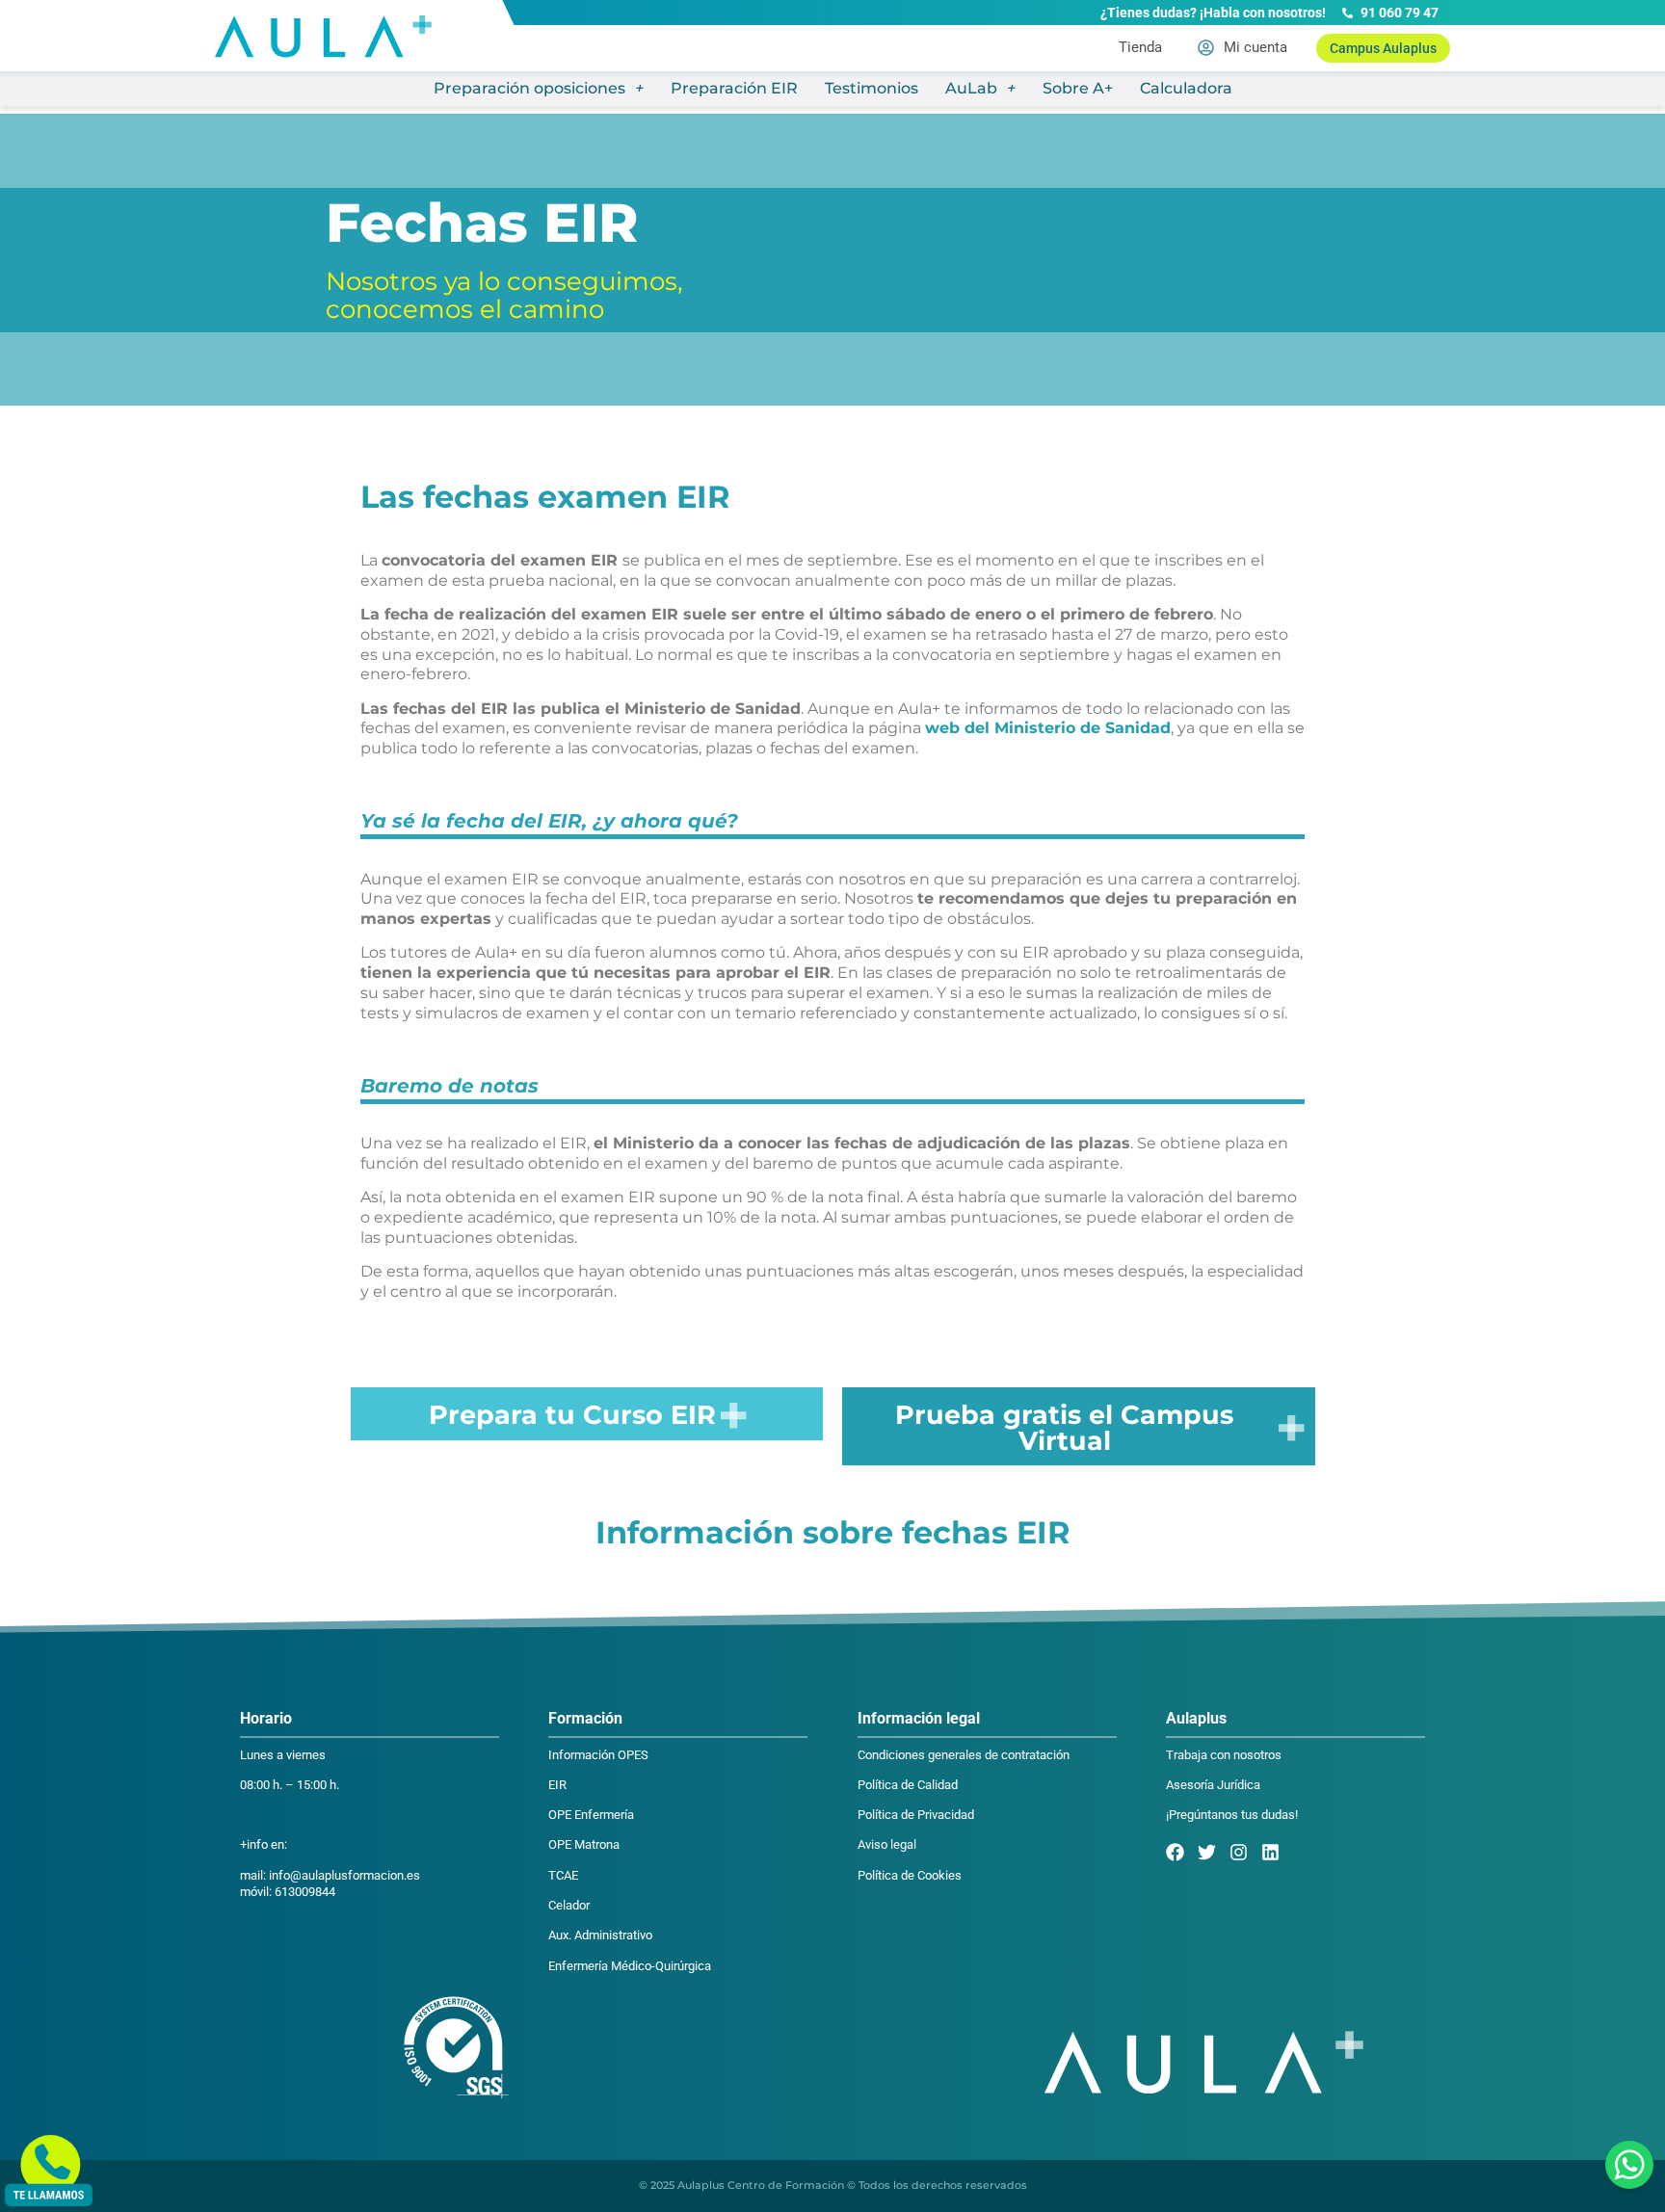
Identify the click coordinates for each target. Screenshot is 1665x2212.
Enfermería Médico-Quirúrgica (630, 1966)
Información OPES (598, 1755)
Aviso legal (887, 1844)
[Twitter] (1207, 1852)
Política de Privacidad (916, 1815)
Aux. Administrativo (600, 1935)
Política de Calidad (908, 1785)
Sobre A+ (1078, 88)
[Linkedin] (1270, 1852)
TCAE (563, 1875)
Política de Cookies (910, 1875)
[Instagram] (1239, 1852)
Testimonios (872, 88)
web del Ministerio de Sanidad (1048, 728)
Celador (569, 1905)
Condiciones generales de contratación (964, 1755)
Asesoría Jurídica (1213, 1785)
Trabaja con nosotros (1224, 1755)
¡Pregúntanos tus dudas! (1232, 1815)
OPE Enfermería (591, 1815)
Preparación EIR (734, 88)
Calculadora (1186, 88)
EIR (557, 1785)
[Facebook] (1175, 1852)
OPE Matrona (584, 1844)
